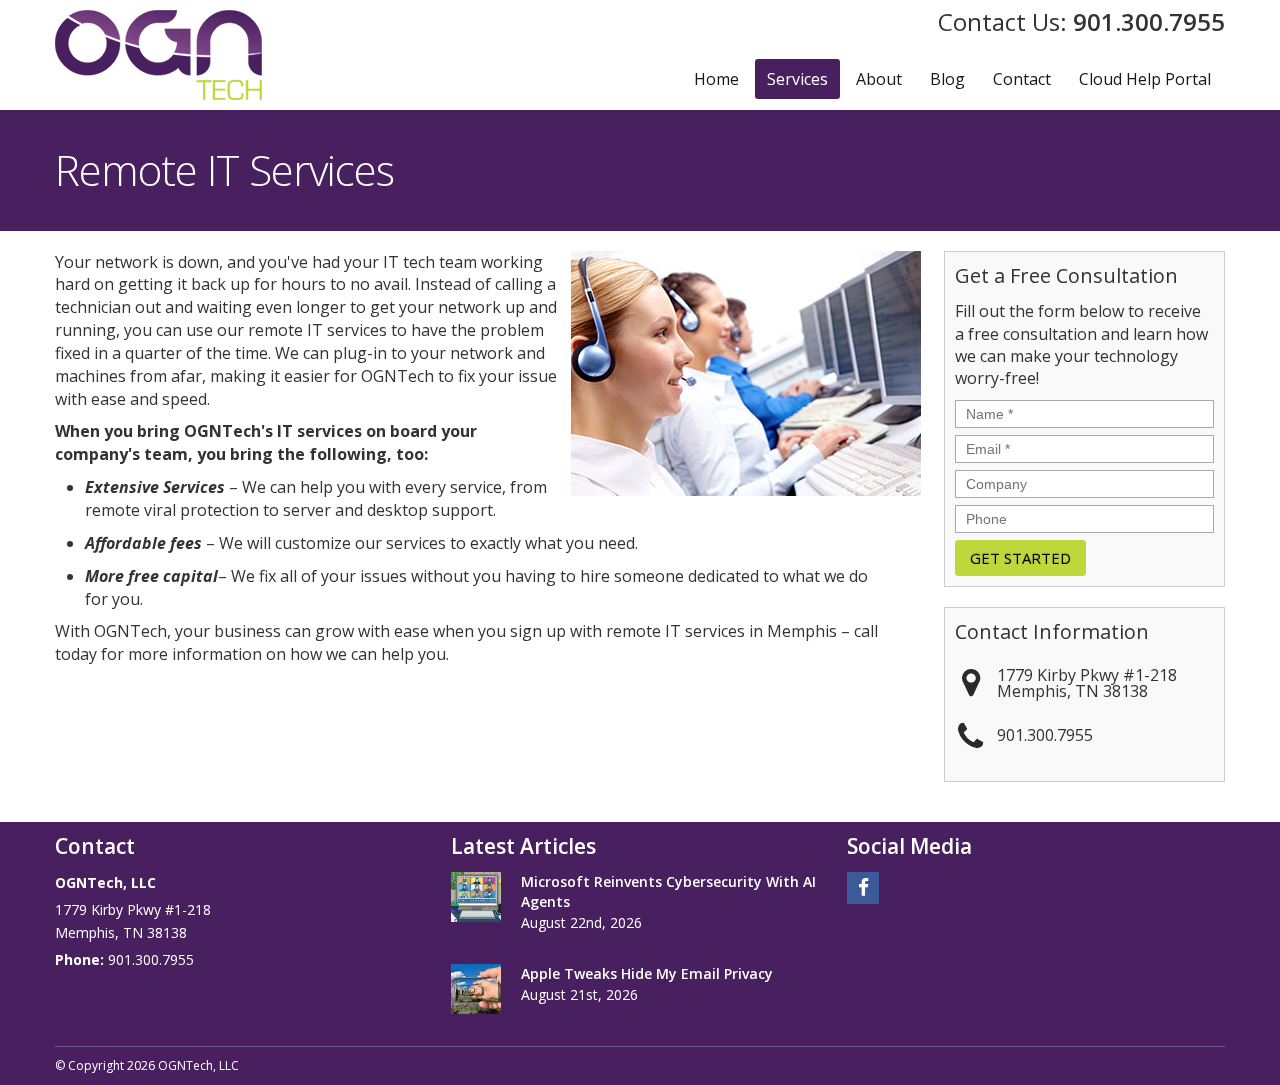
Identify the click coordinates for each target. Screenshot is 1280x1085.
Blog (947, 79)
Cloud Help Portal (1145, 79)
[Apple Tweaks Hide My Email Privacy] (476, 989)
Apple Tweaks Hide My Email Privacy (647, 973)
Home (716, 79)
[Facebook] (863, 886)
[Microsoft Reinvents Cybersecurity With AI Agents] (476, 897)
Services (797, 79)
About (879, 79)
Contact (1022, 79)
